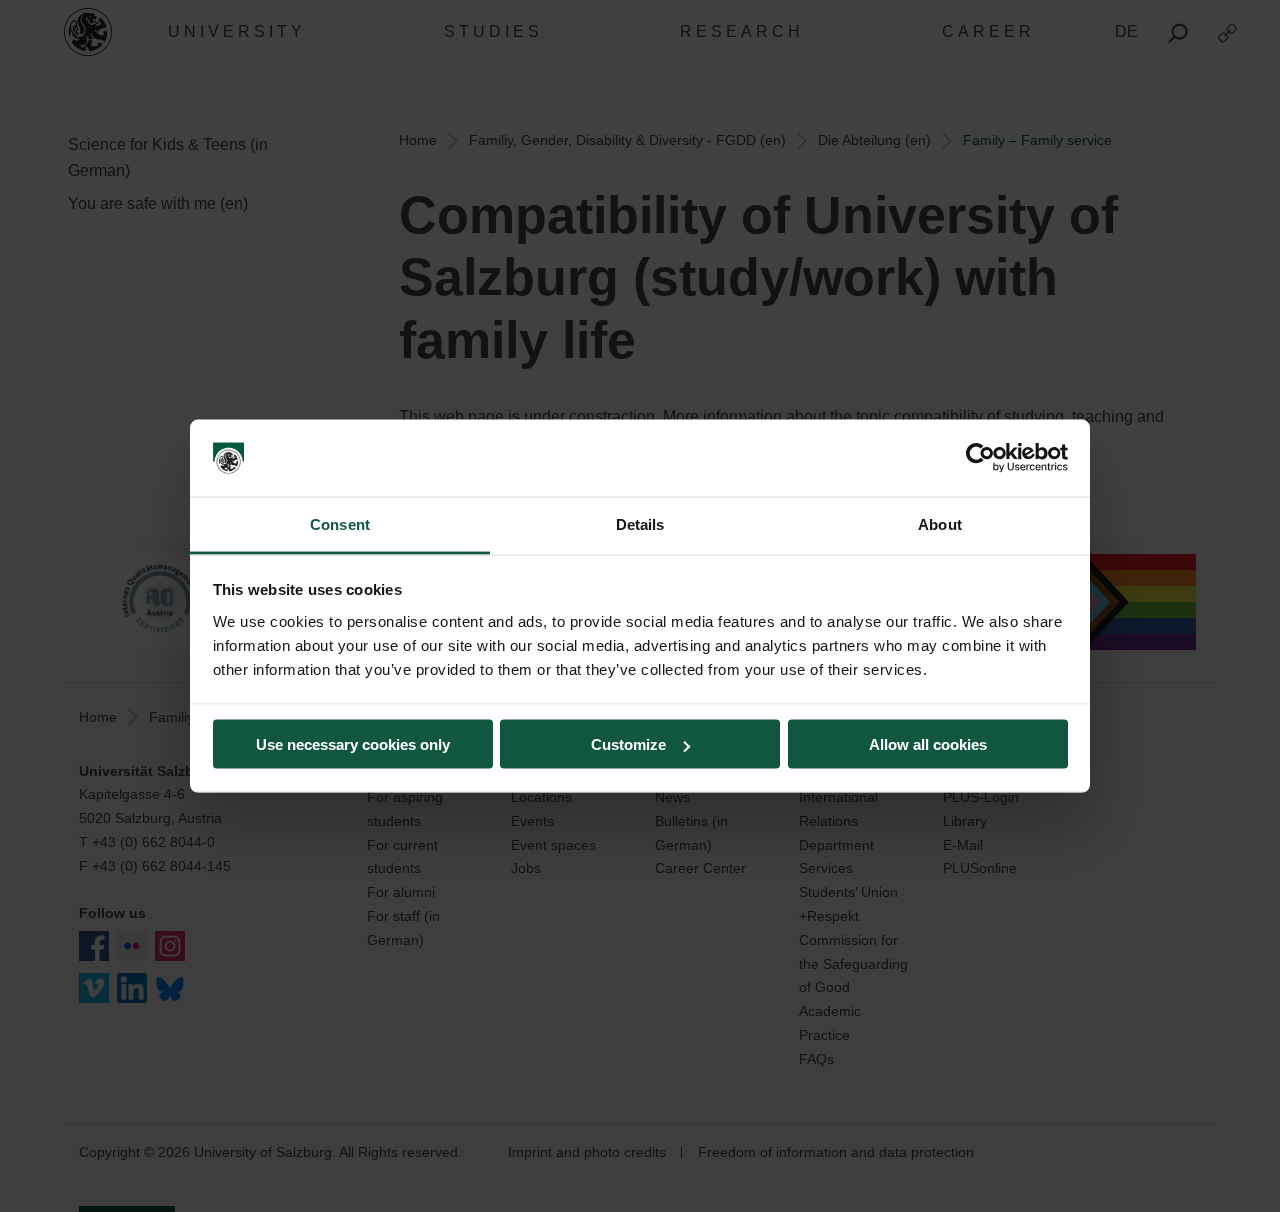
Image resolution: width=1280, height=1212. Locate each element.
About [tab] (940, 523)
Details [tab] (640, 523)
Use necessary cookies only (353, 744)
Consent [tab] (340, 523)
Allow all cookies (928, 744)
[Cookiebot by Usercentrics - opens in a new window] (980, 458)
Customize (628, 744)
